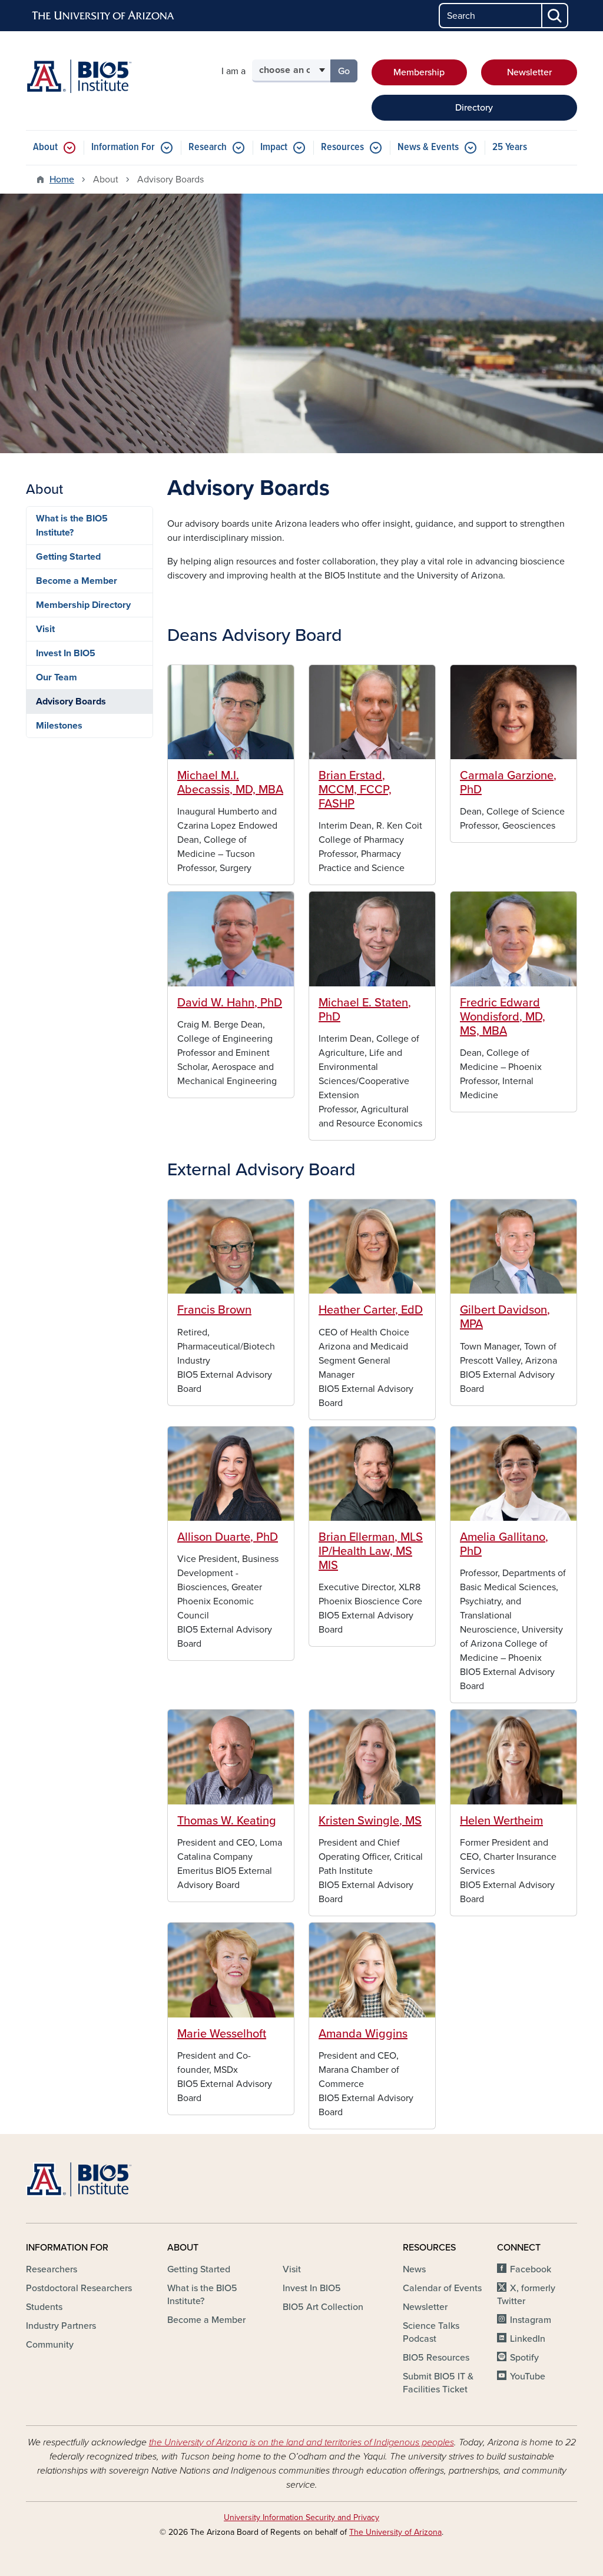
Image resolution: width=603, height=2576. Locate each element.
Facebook (531, 2269)
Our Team (57, 677)
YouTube (528, 2376)
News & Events (428, 147)
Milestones (59, 726)
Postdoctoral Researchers (79, 2288)
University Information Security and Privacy (301, 2517)
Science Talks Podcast (431, 2332)
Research (208, 147)
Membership (419, 72)
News (414, 2269)
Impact (274, 147)
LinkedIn (528, 2339)
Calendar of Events (442, 2288)
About (45, 147)
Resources (342, 147)
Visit (45, 629)
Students (44, 2307)
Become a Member (77, 581)
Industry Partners (61, 2326)
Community (50, 2345)
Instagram (531, 2320)
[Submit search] (555, 16)
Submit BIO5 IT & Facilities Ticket (438, 2383)
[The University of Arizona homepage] (104, 16)
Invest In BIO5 (66, 653)
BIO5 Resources (436, 2358)
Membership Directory (83, 605)
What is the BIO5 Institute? (72, 526)
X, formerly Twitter (526, 2295)
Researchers (52, 2269)
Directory (474, 108)
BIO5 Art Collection (323, 2307)
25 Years (510, 147)
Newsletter (529, 72)
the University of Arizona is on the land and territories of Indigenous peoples (301, 2442)
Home (62, 180)
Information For (123, 147)
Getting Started (68, 557)
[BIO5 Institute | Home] (79, 76)
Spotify (524, 2358)
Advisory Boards (71, 702)
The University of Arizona (395, 2532)
